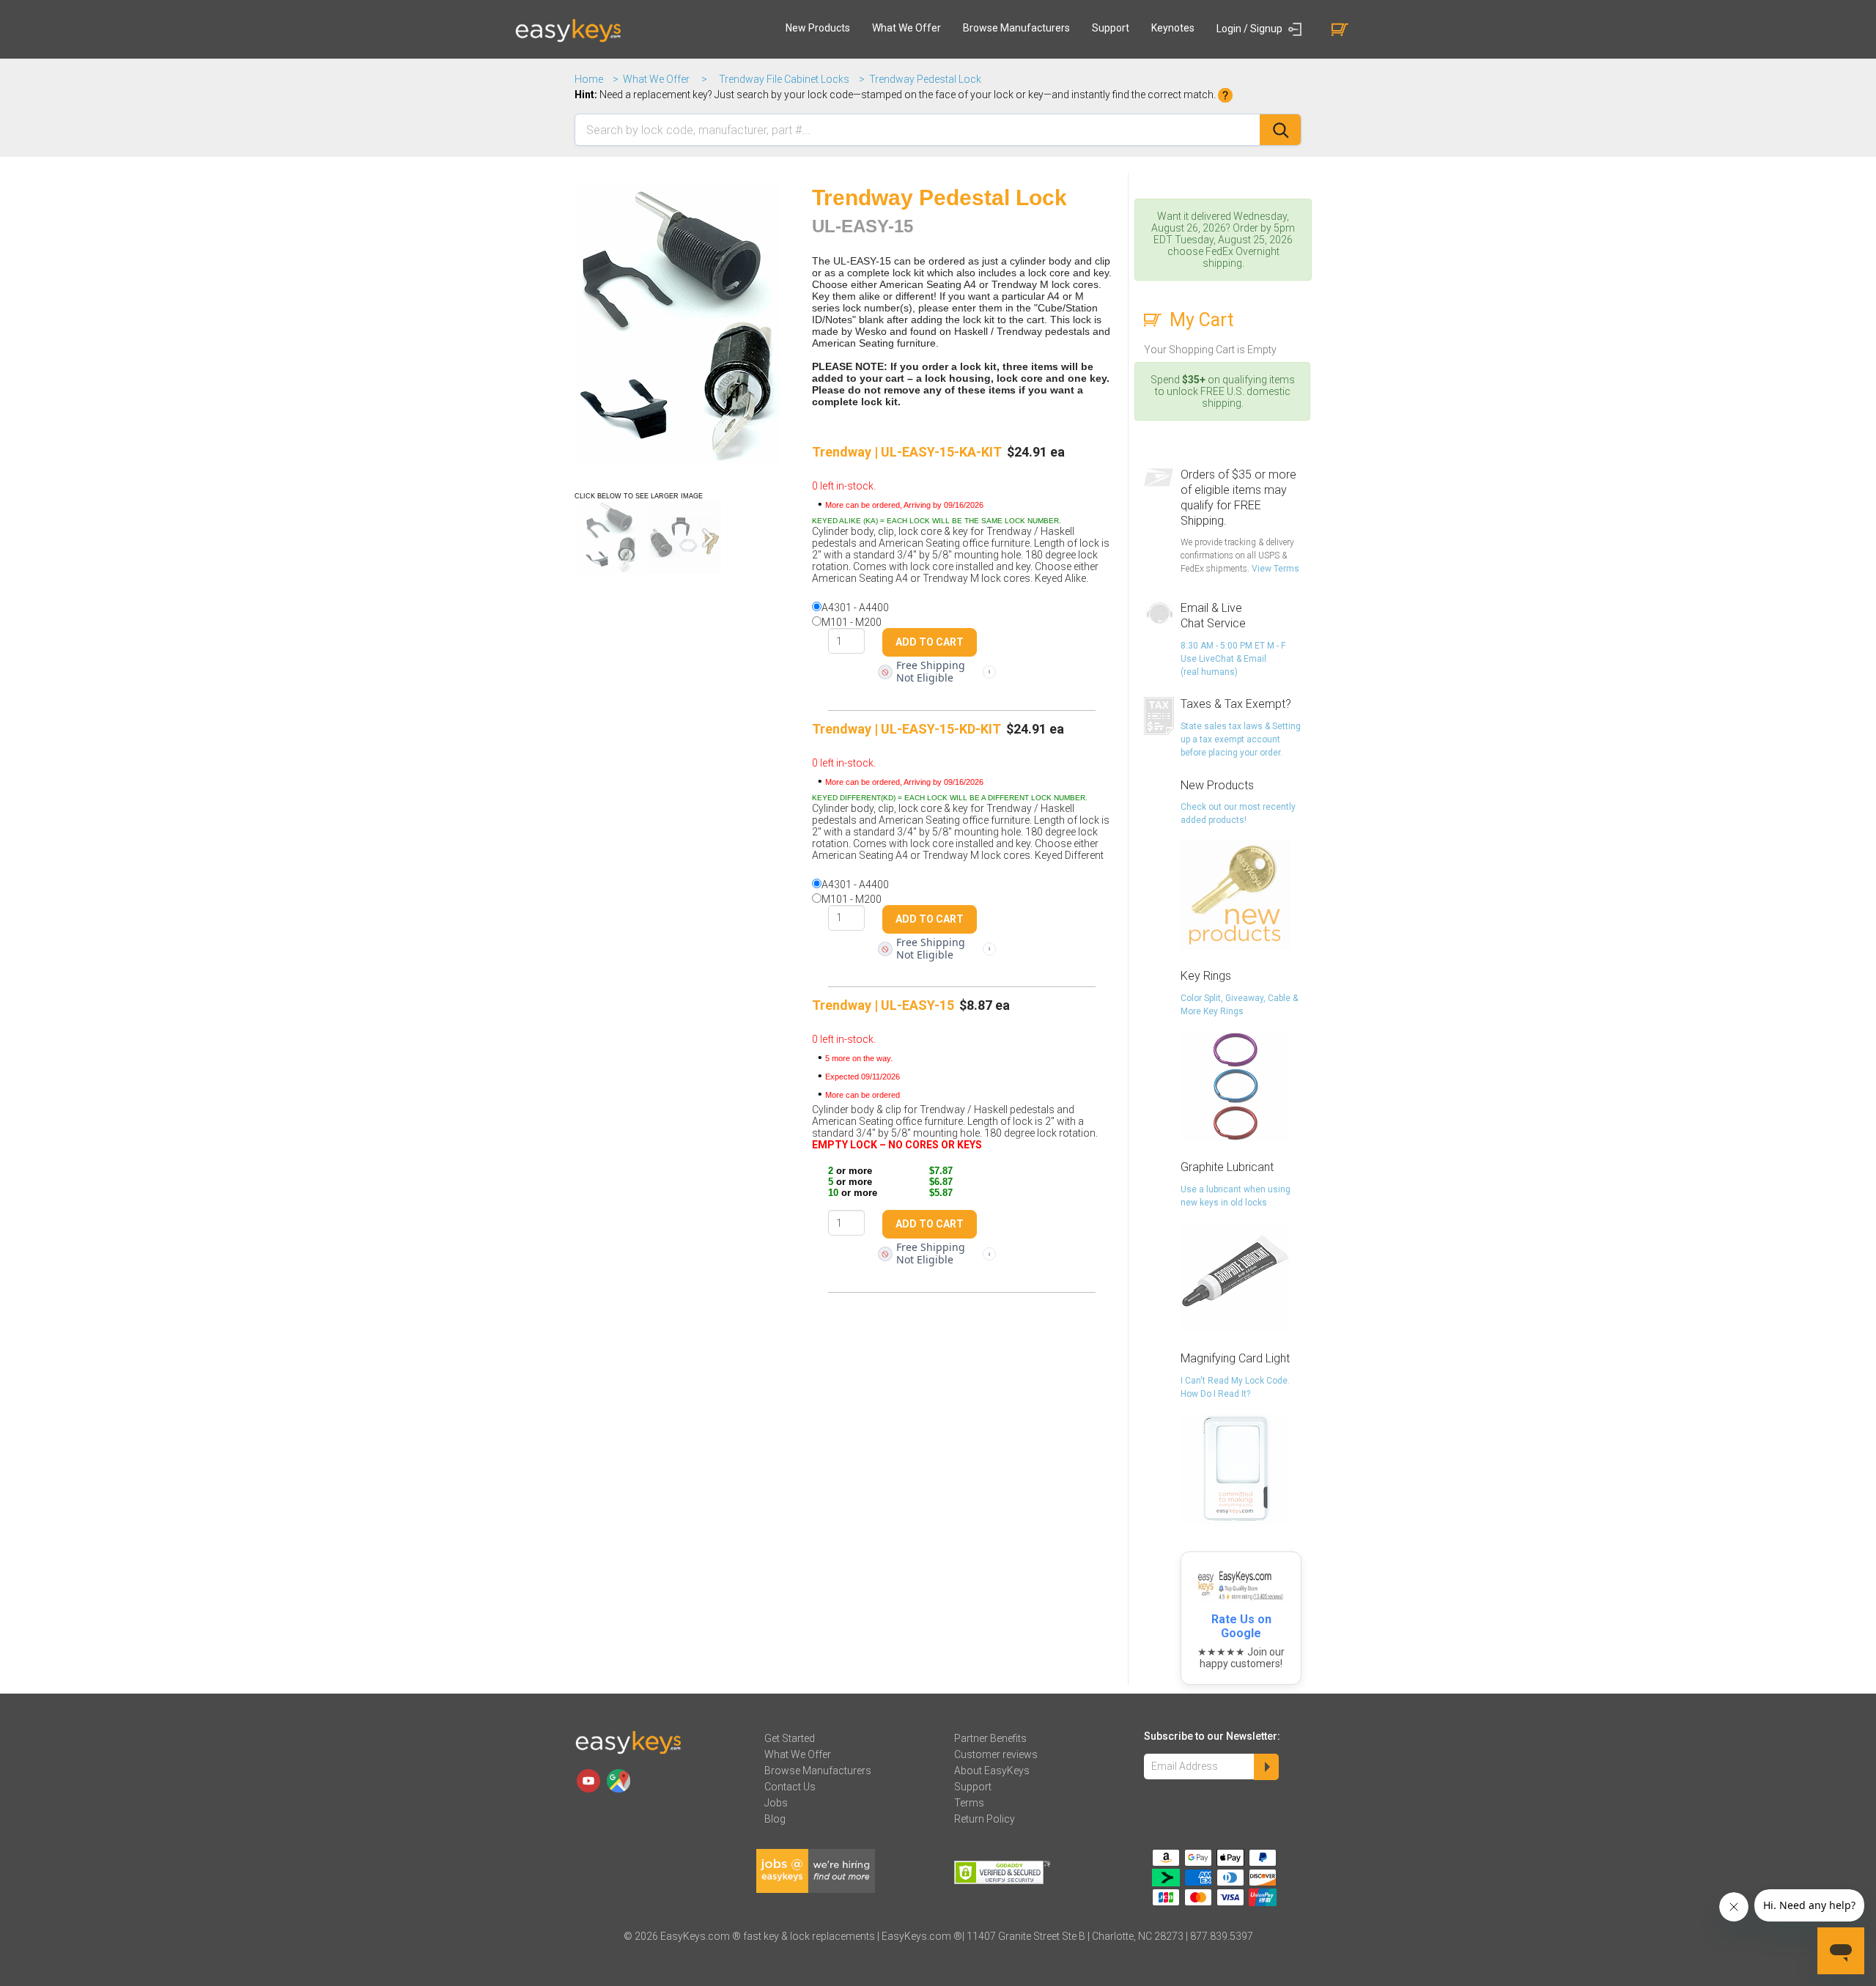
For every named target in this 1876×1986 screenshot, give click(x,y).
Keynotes (1173, 28)
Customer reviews (996, 1754)
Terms (969, 1803)
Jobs (776, 1803)
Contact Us (790, 1787)
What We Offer (906, 28)
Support (1111, 28)
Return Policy (985, 1819)
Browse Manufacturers (1016, 28)
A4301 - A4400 (855, 608)
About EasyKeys (992, 1771)
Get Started (790, 1738)
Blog (775, 1819)
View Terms (1275, 569)
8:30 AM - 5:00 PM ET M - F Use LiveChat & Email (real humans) (1233, 659)
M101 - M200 (852, 622)
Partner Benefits (990, 1738)
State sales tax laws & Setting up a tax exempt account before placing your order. (1241, 739)
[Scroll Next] (708, 538)
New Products (818, 28)
